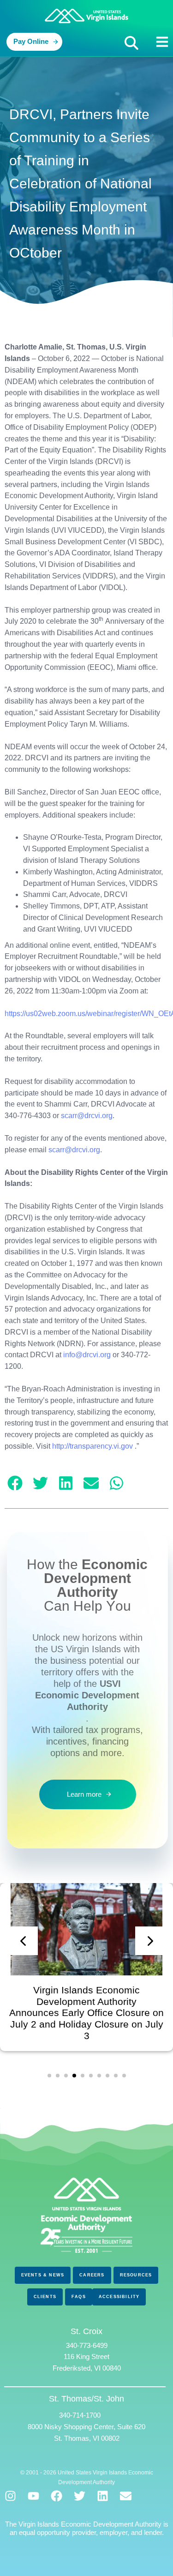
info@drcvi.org (87, 1355)
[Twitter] (80, 2496)
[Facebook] (57, 2496)
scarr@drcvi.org (87, 1116)
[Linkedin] (103, 2496)
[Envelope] (126, 2496)
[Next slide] (149, 1941)
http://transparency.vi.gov (92, 1446)
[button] (131, 43)
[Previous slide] (24, 1941)
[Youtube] (33, 2496)
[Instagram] (10, 2496)
